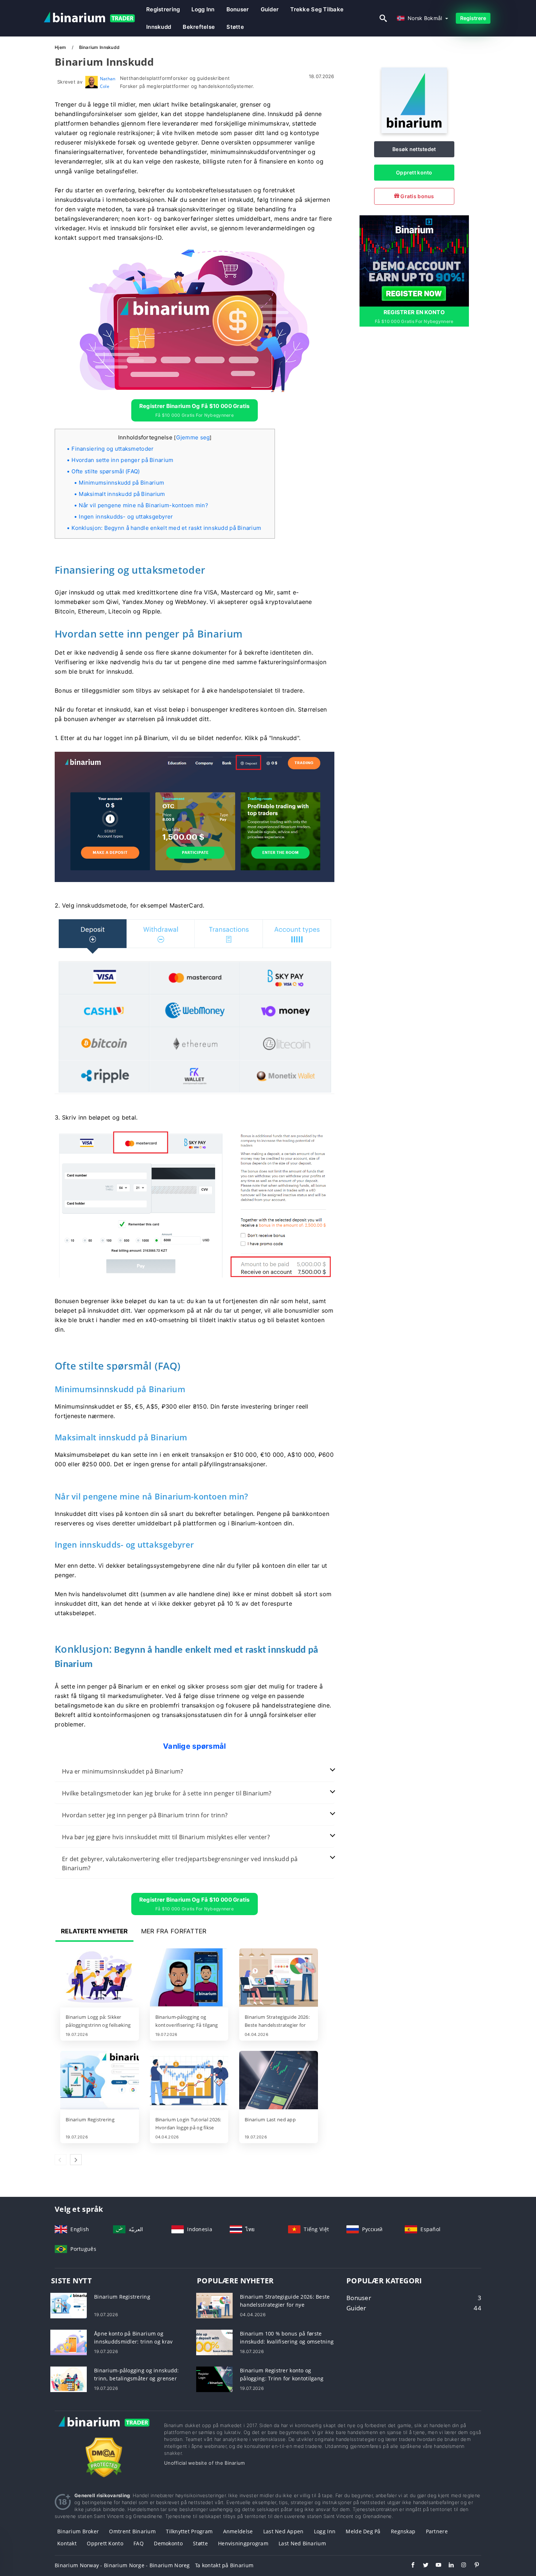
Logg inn (325, 2531)
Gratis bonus (417, 196)
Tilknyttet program (189, 2531)
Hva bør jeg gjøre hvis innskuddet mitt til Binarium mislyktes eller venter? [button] (166, 1837)
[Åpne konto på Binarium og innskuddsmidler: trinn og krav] (69, 2342)
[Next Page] (76, 2160)
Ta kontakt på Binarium (224, 2565)
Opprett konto (414, 172)
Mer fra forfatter (174, 1931)
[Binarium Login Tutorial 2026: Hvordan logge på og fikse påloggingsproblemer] (189, 2081)
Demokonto (168, 2543)
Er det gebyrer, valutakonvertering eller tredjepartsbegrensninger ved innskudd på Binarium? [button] (180, 1863)
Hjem (61, 47)
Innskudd (159, 27)
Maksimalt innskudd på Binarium (122, 494)
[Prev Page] (61, 2160)
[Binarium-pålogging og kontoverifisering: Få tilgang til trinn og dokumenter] (189, 1978)
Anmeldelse (238, 2531)
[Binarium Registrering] (100, 2081)
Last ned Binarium (302, 2543)
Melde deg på (363, 2531)
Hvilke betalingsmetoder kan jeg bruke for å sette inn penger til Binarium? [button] (167, 1793)
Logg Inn (203, 9)
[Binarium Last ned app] (279, 2081)
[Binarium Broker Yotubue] (435, 2566)
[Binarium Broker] (104, 2429)
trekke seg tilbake (317, 9)
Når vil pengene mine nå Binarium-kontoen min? (143, 505)
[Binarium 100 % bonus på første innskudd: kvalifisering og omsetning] (214, 2342)
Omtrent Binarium (132, 2531)
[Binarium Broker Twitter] (422, 2566)
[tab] (195, 1772)
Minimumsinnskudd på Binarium (121, 483)
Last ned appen (283, 2531)
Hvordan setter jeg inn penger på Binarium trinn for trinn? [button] (145, 1815)
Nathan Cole (108, 82)
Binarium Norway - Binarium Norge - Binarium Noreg (122, 2565)
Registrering (163, 9)
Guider (270, 9)
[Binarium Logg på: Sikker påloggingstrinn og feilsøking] (100, 1978)
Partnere (437, 2531)
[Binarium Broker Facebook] (409, 2566)
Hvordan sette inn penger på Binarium (122, 460)
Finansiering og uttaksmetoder (112, 449)
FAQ (139, 2543)
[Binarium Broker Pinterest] (473, 2566)
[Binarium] (414, 131)
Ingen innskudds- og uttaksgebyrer (126, 517)
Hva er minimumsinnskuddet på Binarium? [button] (123, 1771)
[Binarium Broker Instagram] (460, 2566)
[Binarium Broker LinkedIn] (448, 2566)
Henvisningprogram (243, 2543)
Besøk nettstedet (414, 149)
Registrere (473, 18)
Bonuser (238, 9)
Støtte (235, 27)
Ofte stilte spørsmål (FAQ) (106, 471)
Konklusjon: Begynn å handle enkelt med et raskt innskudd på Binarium (166, 528)
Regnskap (403, 2531)
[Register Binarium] (414, 260)
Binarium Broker (78, 2531)
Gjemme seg (193, 437)
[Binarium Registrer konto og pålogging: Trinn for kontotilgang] (214, 2378)
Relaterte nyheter (94, 1931)
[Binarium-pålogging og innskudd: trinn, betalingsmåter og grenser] (69, 2378)
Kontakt (67, 2543)
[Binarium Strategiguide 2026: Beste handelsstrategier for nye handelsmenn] (279, 1978)
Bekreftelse (199, 27)
